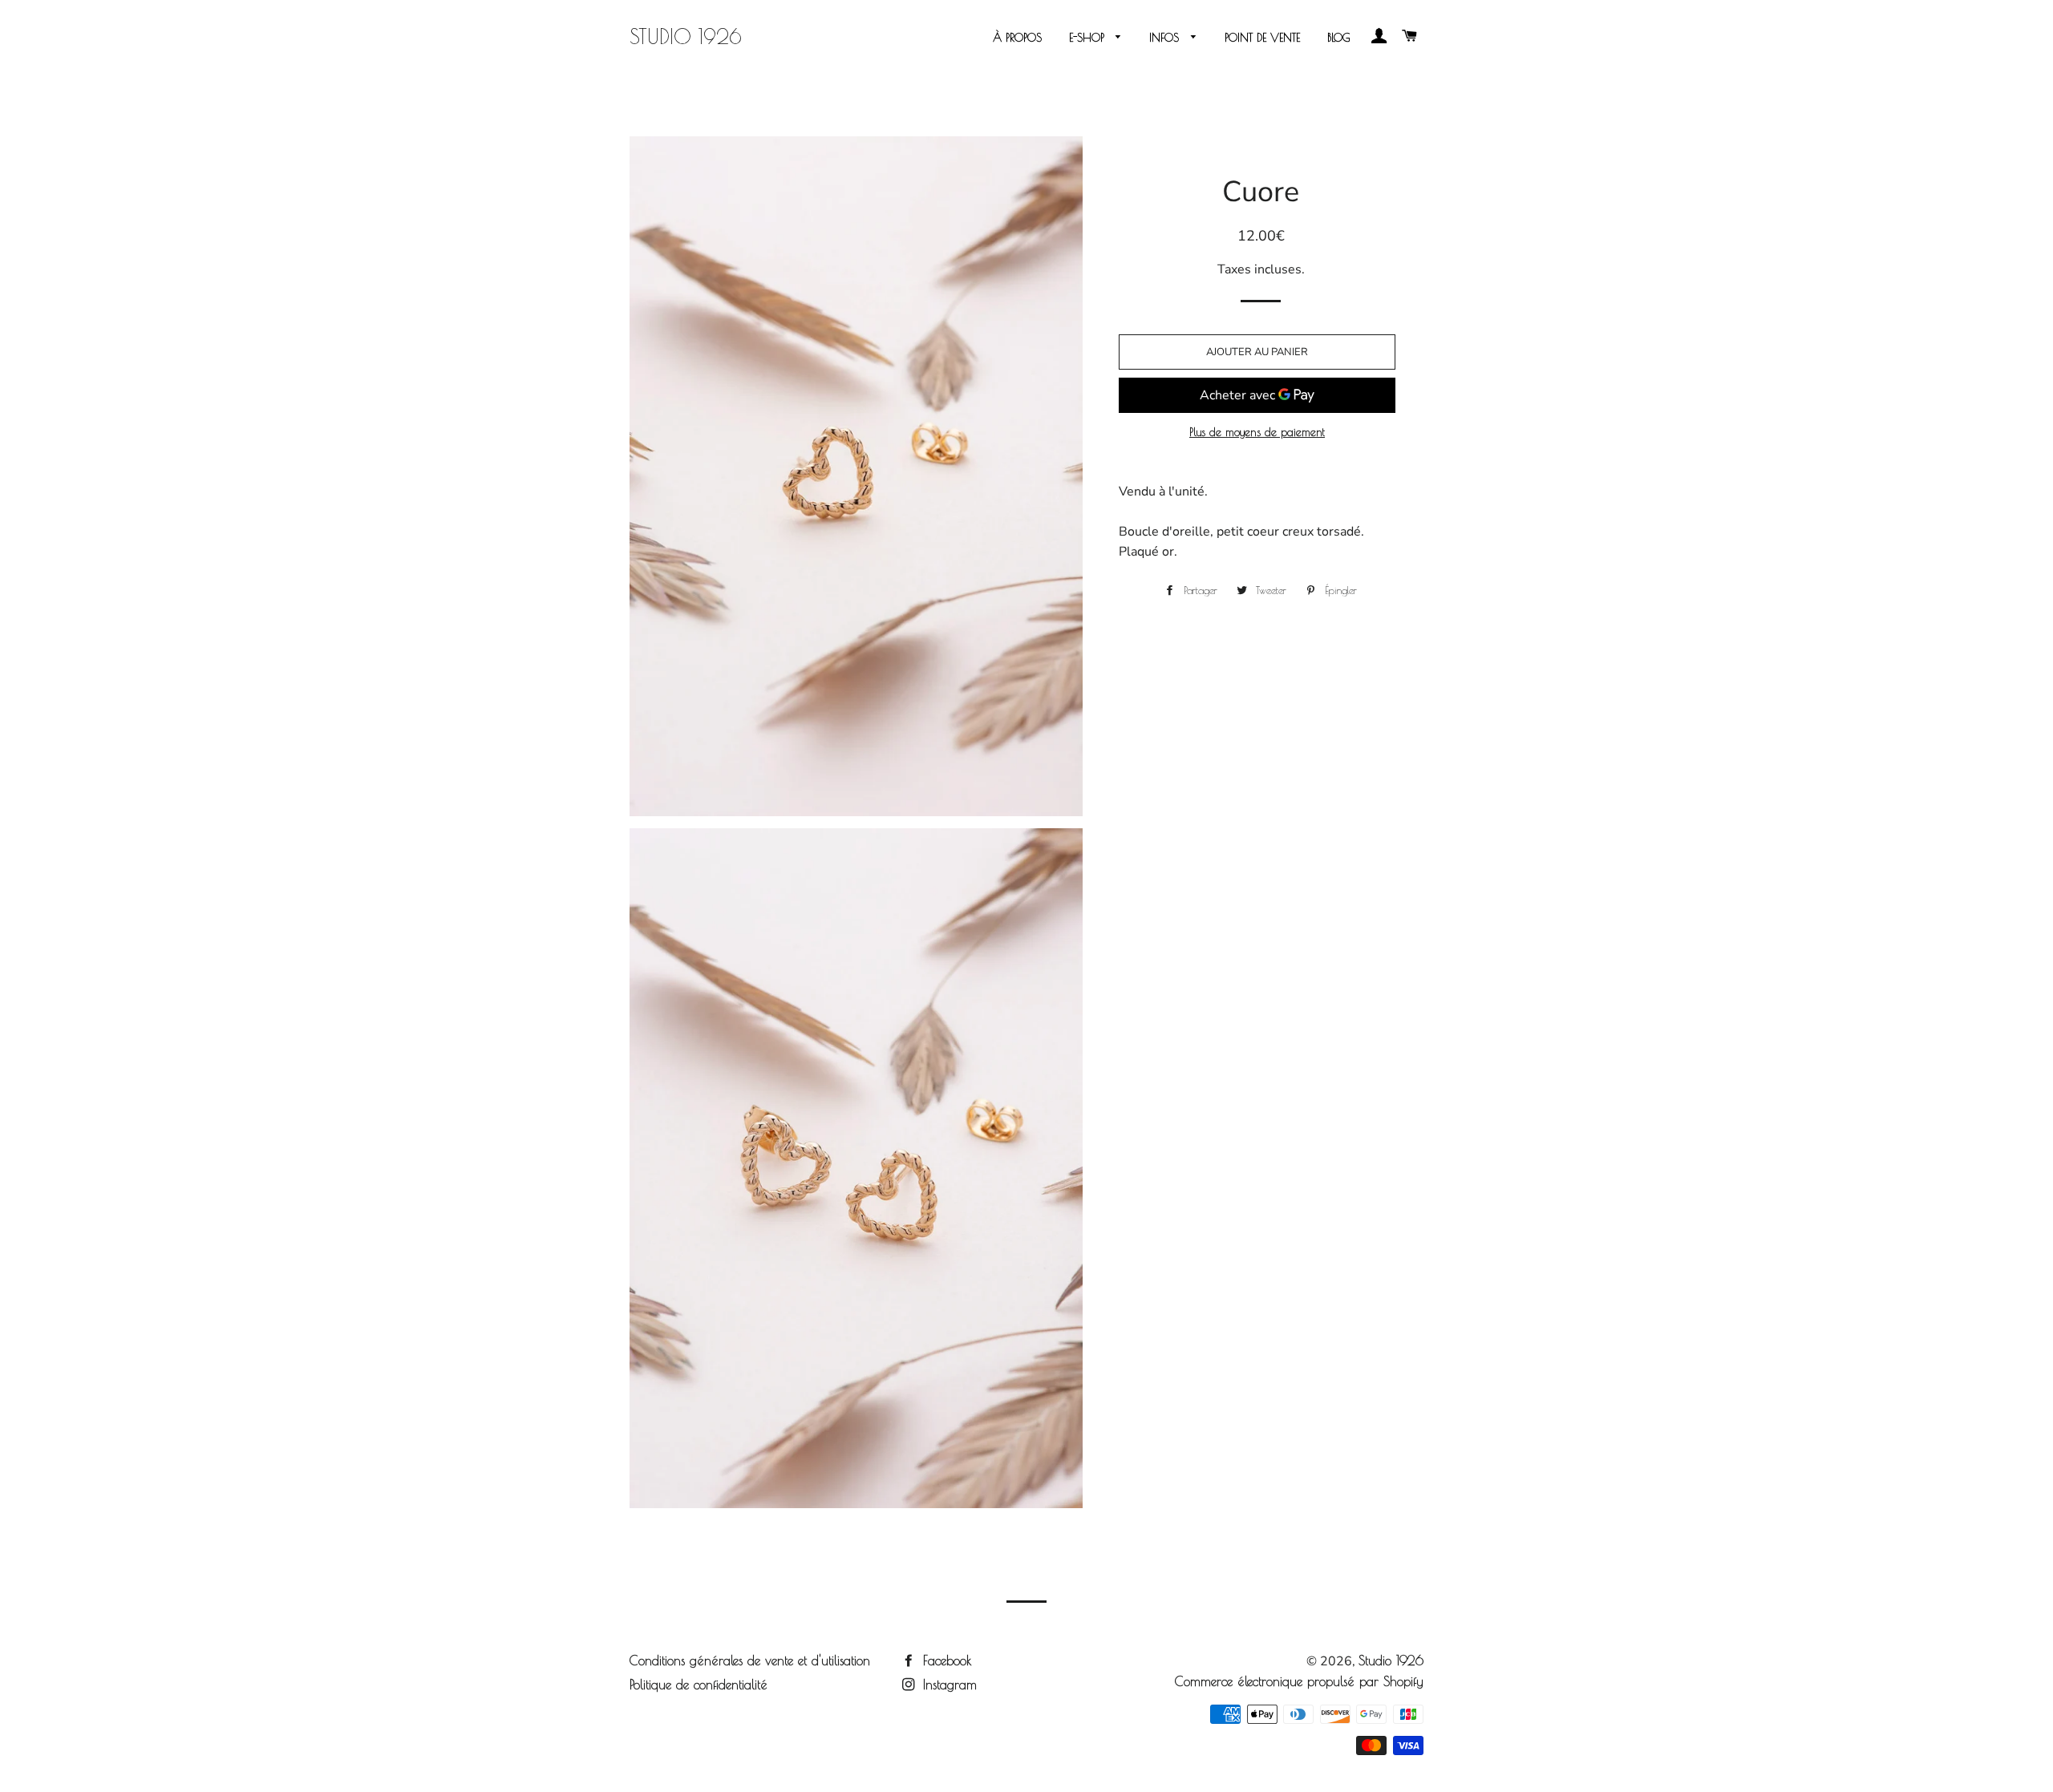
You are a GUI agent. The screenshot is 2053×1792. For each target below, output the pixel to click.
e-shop (1089, 38)
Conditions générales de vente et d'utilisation (750, 1661)
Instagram (948, 1685)
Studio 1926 (686, 36)
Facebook (945, 1661)
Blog (1339, 38)
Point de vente (1262, 38)
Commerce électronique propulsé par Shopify (1299, 1681)
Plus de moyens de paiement (1257, 432)
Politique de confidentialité (699, 1685)
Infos (1166, 38)
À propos (1017, 38)
